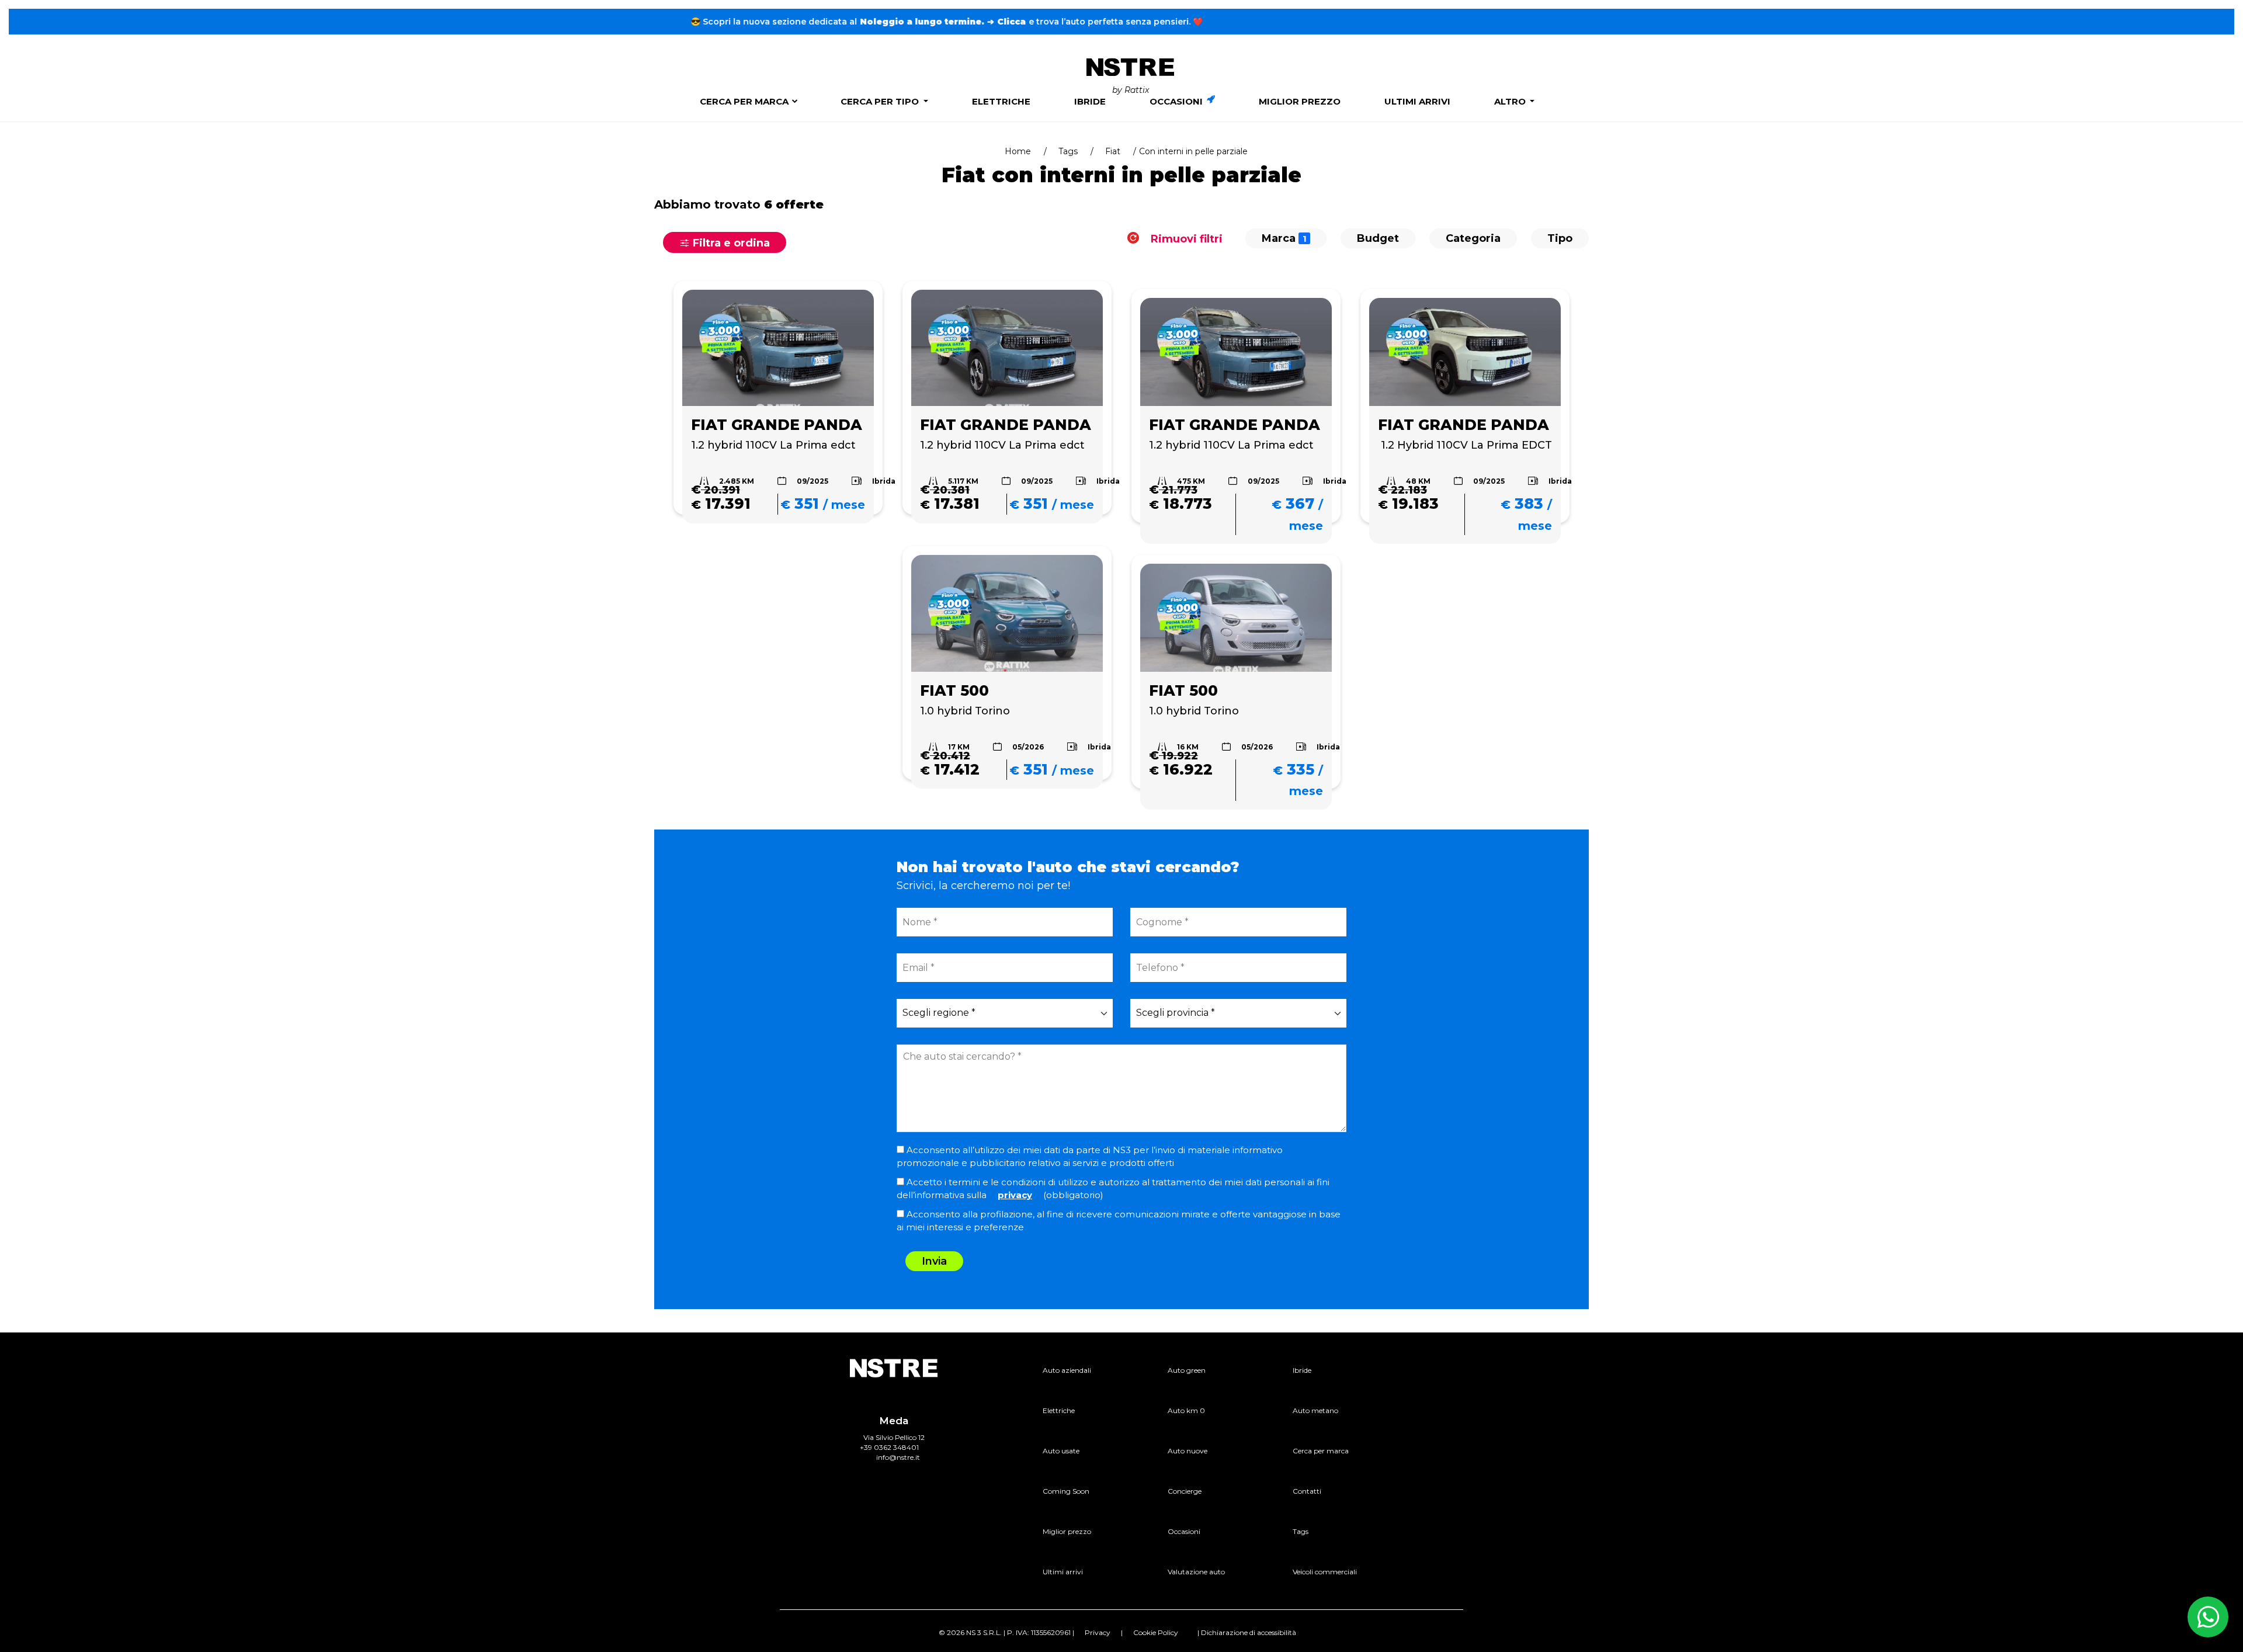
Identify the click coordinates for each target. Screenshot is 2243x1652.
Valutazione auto (1196, 1572)
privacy (1015, 1195)
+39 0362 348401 (889, 1447)
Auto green (1187, 1370)
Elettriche (1001, 101)
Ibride (1090, 101)
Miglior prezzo (1300, 101)
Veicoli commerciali (1325, 1572)
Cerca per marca (744, 101)
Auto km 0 (1186, 1410)
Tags (1068, 151)
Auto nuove (1188, 1451)
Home (1018, 151)
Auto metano (1315, 1410)
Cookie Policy (1156, 1632)
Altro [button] (1511, 101)
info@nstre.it (898, 1457)
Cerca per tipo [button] (881, 101)
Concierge (1185, 1491)
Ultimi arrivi (1417, 101)
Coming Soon (1066, 1491)
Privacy (1098, 1632)
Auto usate (1061, 1451)
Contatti (1307, 1491)
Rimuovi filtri (1185, 238)
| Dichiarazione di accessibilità (1247, 1632)
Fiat (1113, 151)
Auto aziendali (1067, 1370)
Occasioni (1177, 101)
